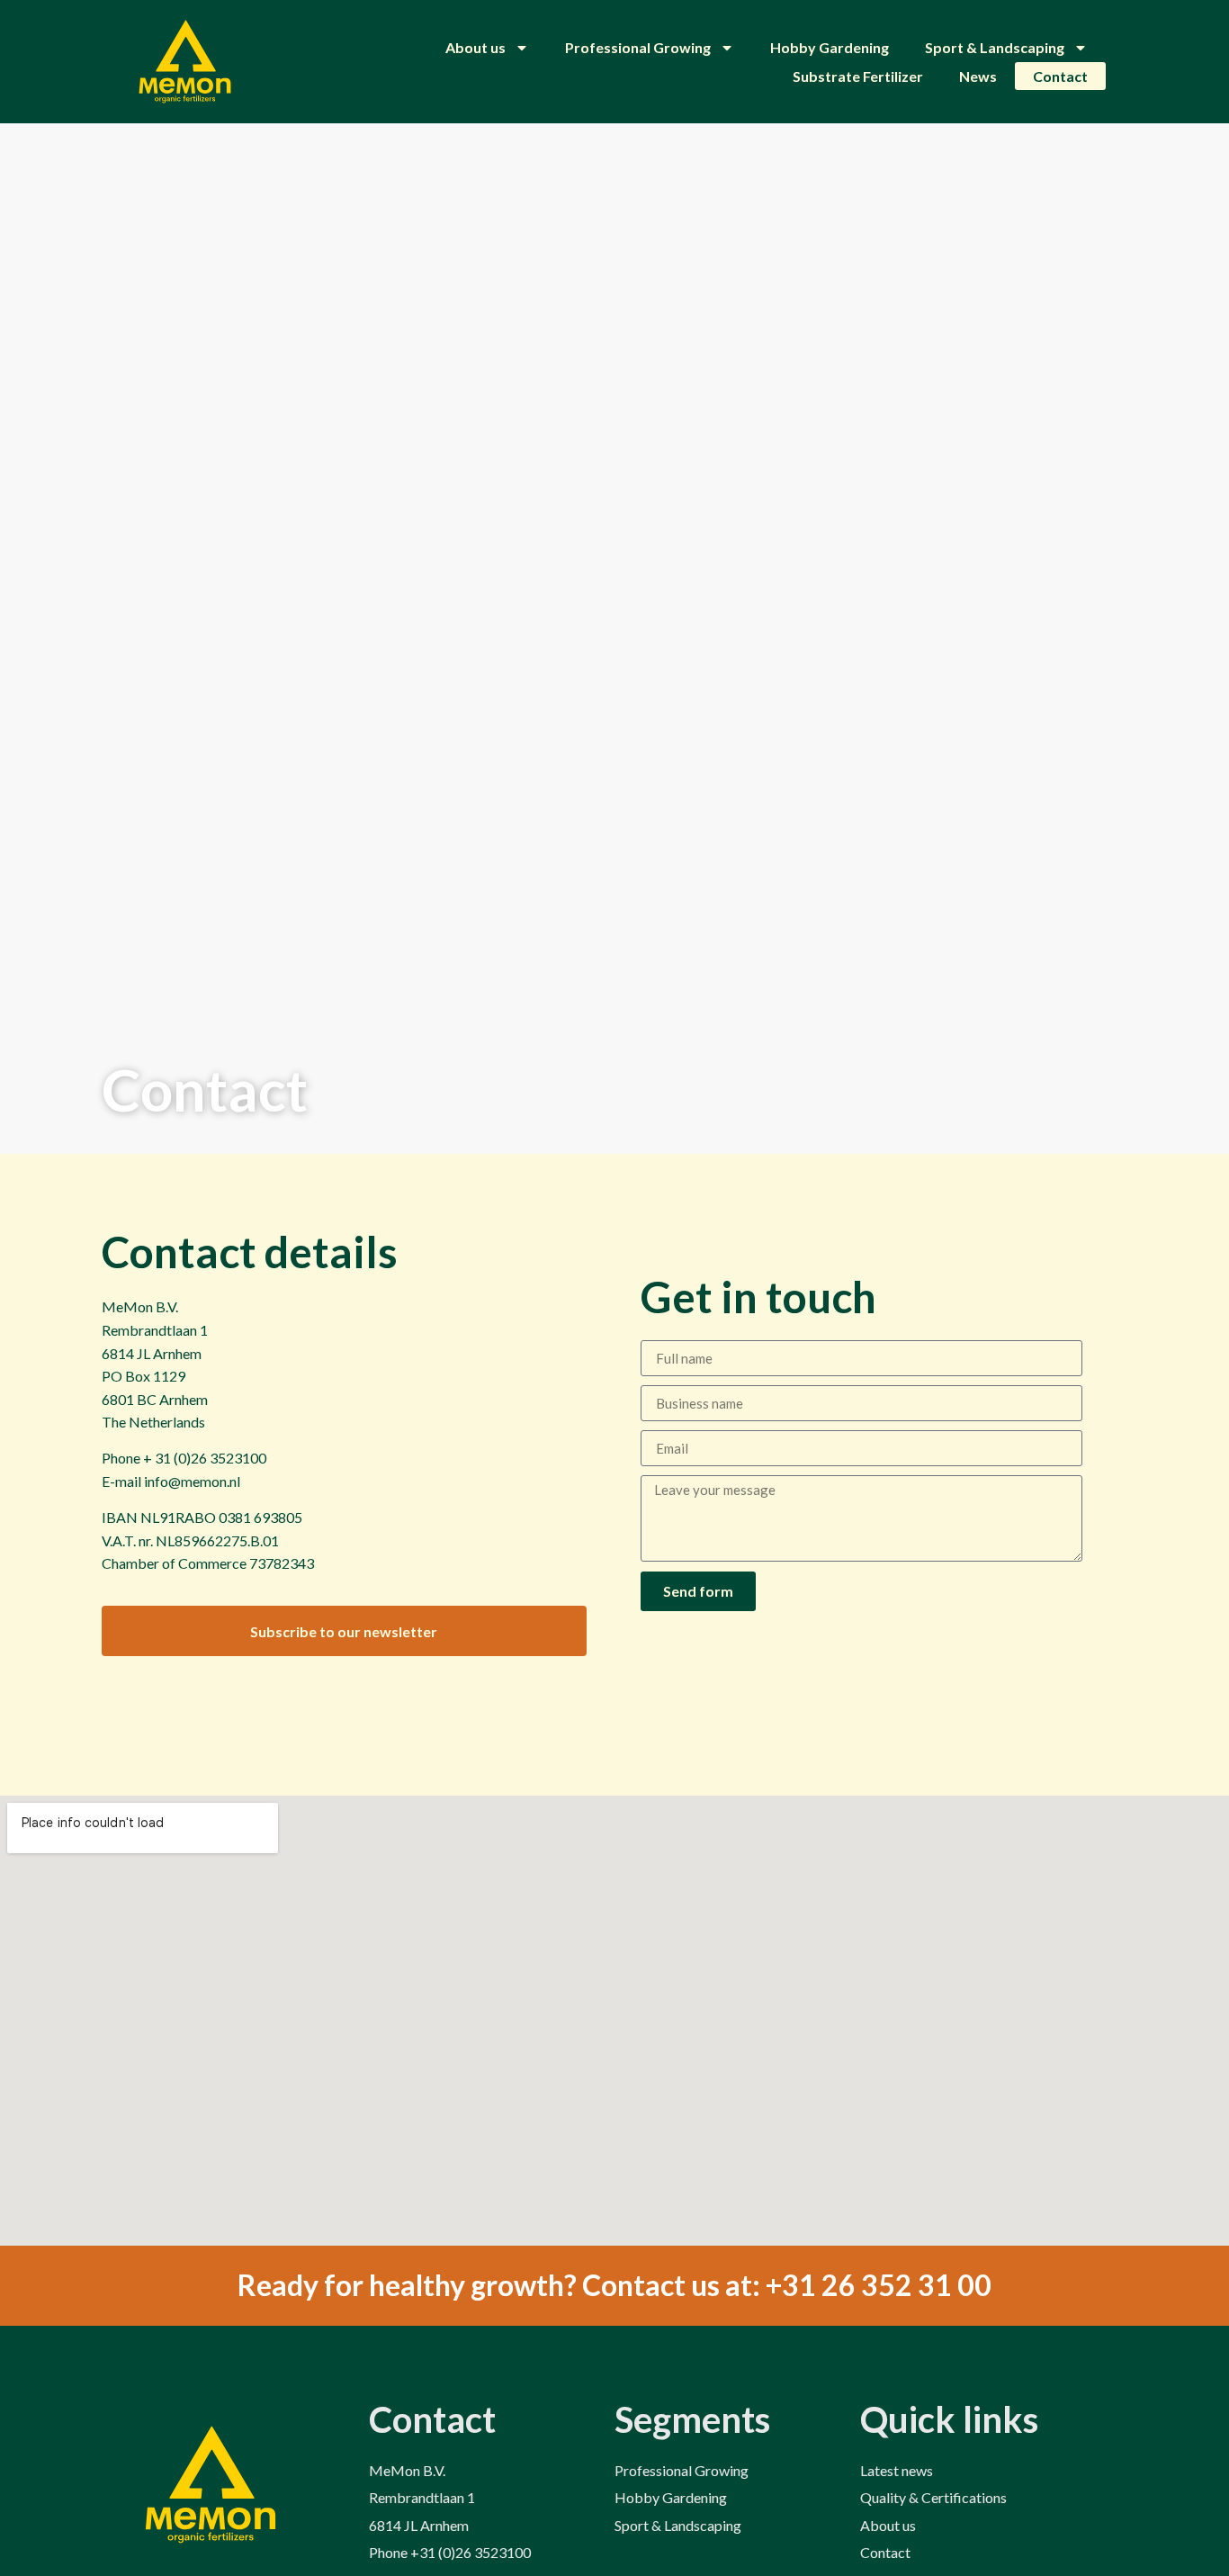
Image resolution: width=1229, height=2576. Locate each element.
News (978, 76)
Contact (1060, 76)
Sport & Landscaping (995, 47)
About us (475, 47)
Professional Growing (638, 47)
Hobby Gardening (830, 47)
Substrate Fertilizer (858, 76)
